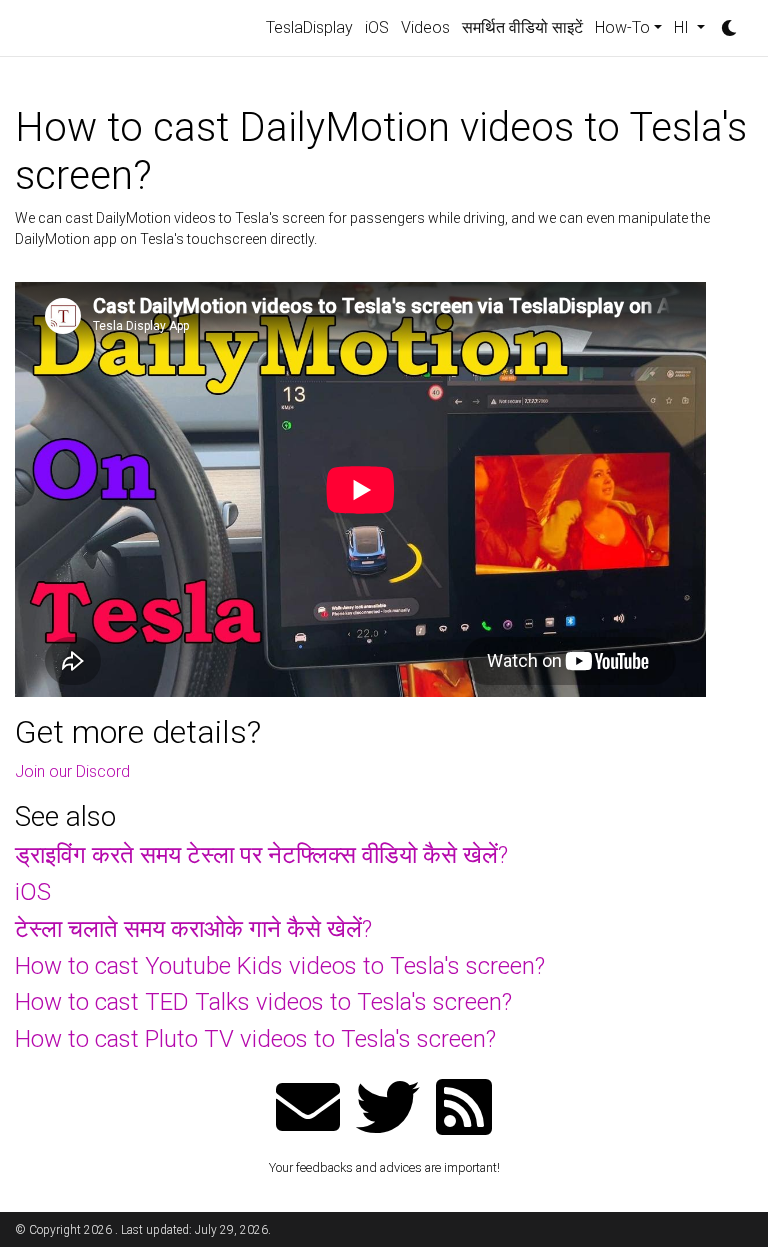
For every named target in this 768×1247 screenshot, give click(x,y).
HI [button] (683, 27)
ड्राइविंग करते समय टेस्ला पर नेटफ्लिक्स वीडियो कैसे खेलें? (261, 855)
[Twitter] (388, 1109)
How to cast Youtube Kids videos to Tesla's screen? (280, 966)
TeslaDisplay (309, 27)
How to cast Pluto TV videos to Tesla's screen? (255, 1039)
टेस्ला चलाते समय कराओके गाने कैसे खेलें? (193, 929)
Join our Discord (72, 771)
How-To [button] (622, 27)
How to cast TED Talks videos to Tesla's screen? (263, 1002)
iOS (377, 27)
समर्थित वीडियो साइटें (522, 27)
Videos (425, 27)
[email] (308, 1109)
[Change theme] (724, 22)
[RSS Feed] (464, 1109)
